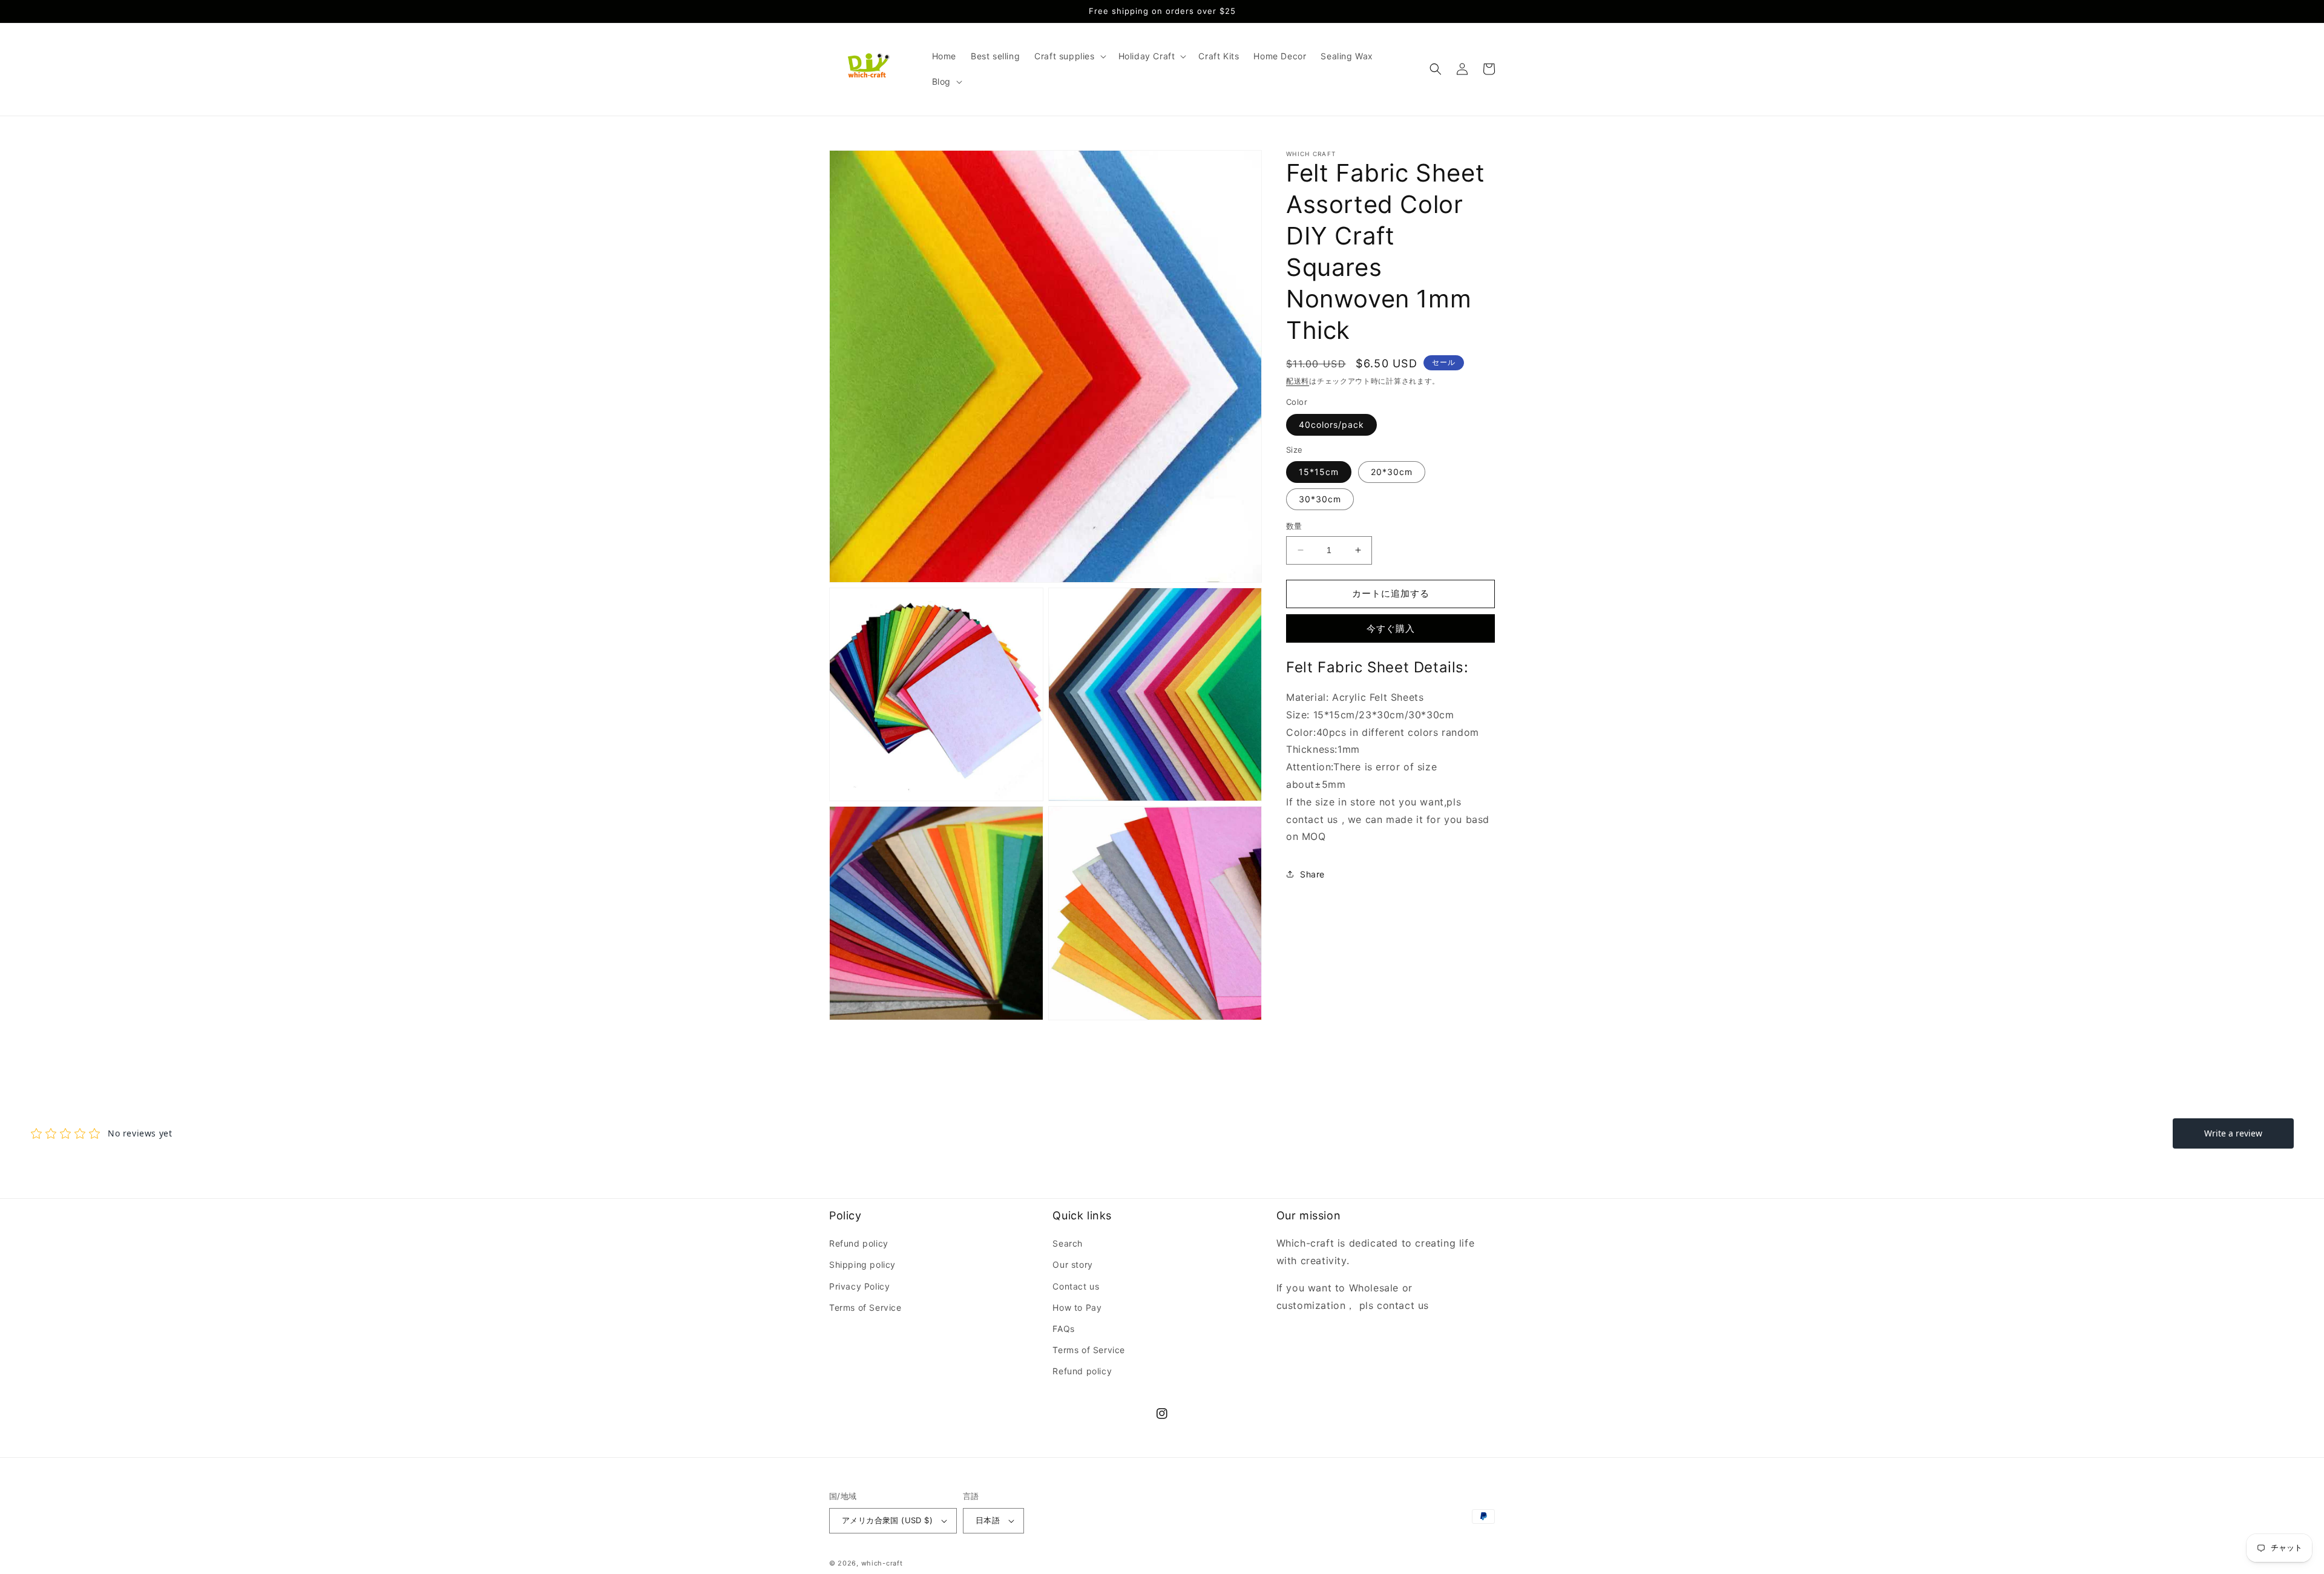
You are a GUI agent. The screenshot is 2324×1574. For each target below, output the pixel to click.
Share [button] (1312, 874)
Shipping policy (862, 1264)
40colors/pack (1331, 425)
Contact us (1076, 1286)
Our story (1072, 1264)
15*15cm (1319, 472)
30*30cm (1320, 499)
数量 (1294, 526)
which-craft (882, 1563)
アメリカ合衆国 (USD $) (887, 1520)
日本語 (988, 1520)
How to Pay (1077, 1307)
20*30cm (1392, 472)
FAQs (1063, 1329)
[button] (1069, 56)
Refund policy (859, 1243)
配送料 (1298, 381)
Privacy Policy (859, 1286)
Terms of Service (865, 1307)
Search (1068, 1243)
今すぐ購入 (1391, 628)
